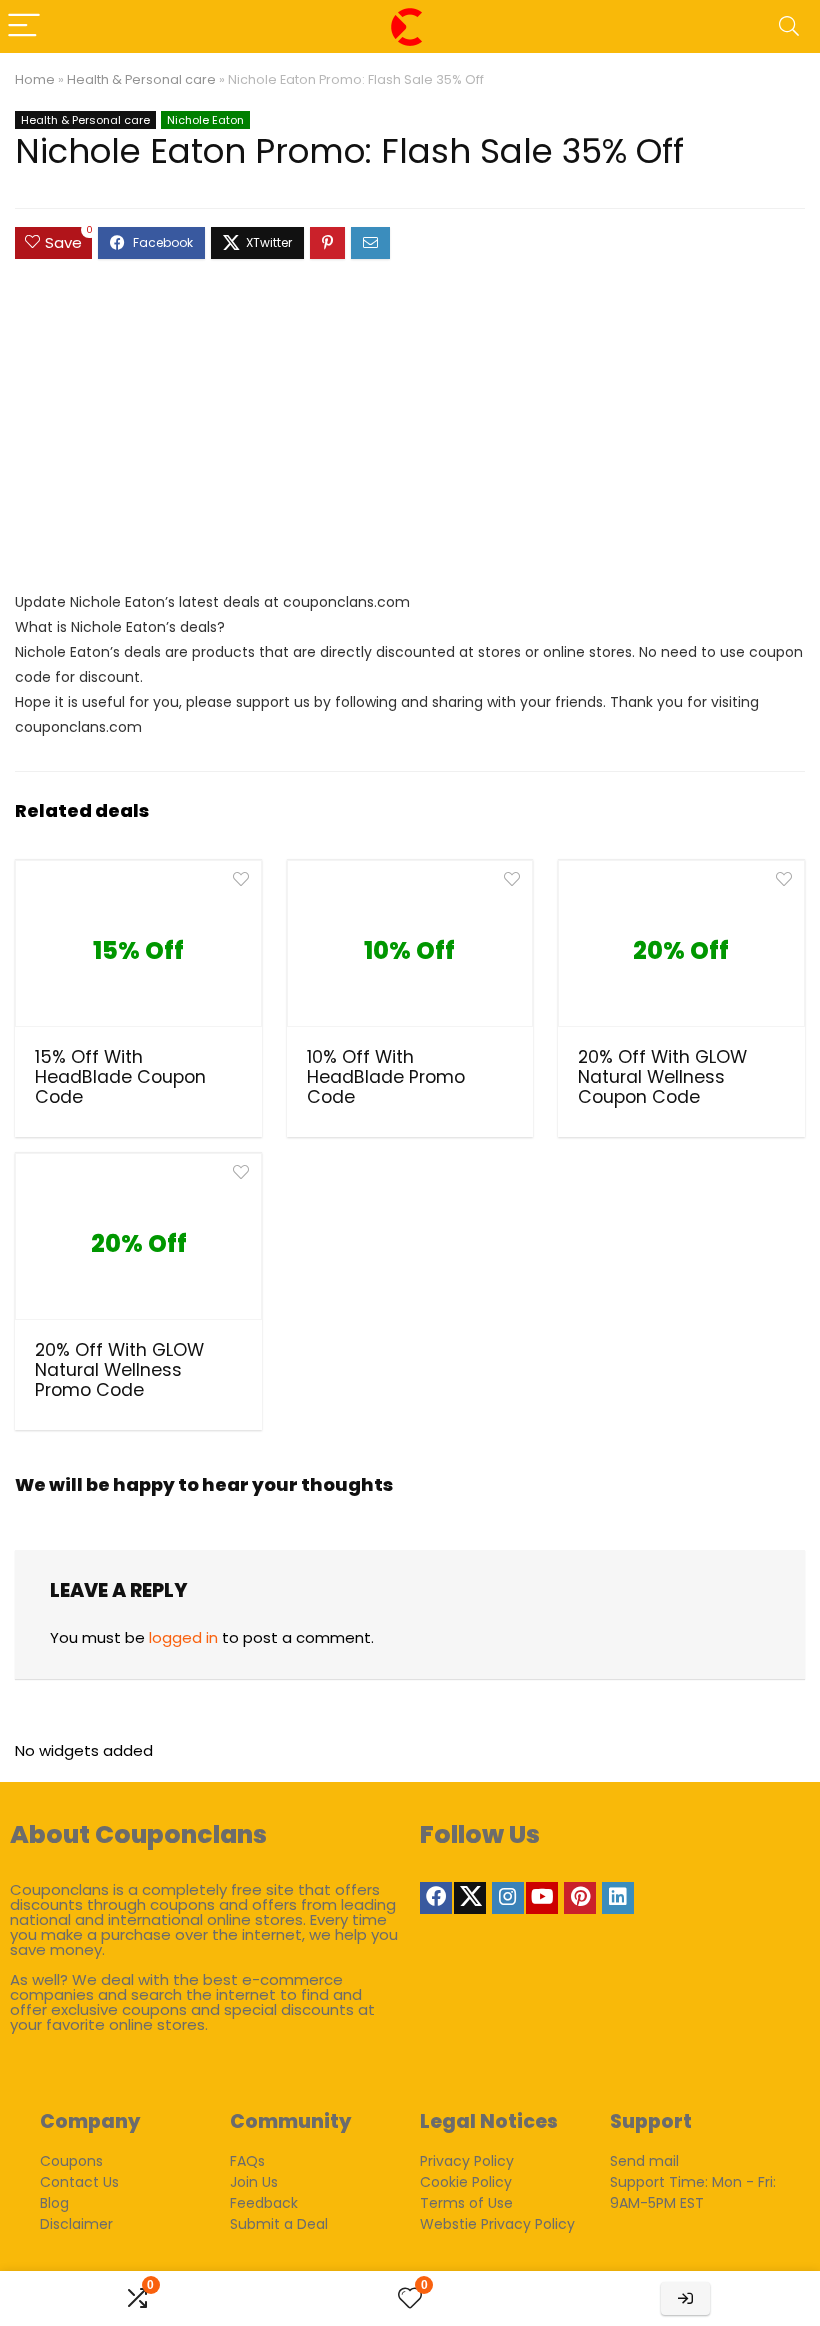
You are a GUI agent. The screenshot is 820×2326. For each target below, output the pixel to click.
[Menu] (24, 26)
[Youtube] (542, 1898)
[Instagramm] (508, 1898)
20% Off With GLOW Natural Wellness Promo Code (119, 1370)
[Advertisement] (410, 435)
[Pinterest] (580, 1898)
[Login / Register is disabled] (685, 2298)
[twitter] (470, 1898)
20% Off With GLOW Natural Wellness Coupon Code (662, 1077)
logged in (183, 1637)
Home (35, 79)
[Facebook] (436, 1898)
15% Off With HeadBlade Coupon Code (120, 1077)
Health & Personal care (141, 79)
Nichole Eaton (205, 120)
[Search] (789, 26)
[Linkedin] (618, 1898)
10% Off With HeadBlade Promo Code (386, 1077)
